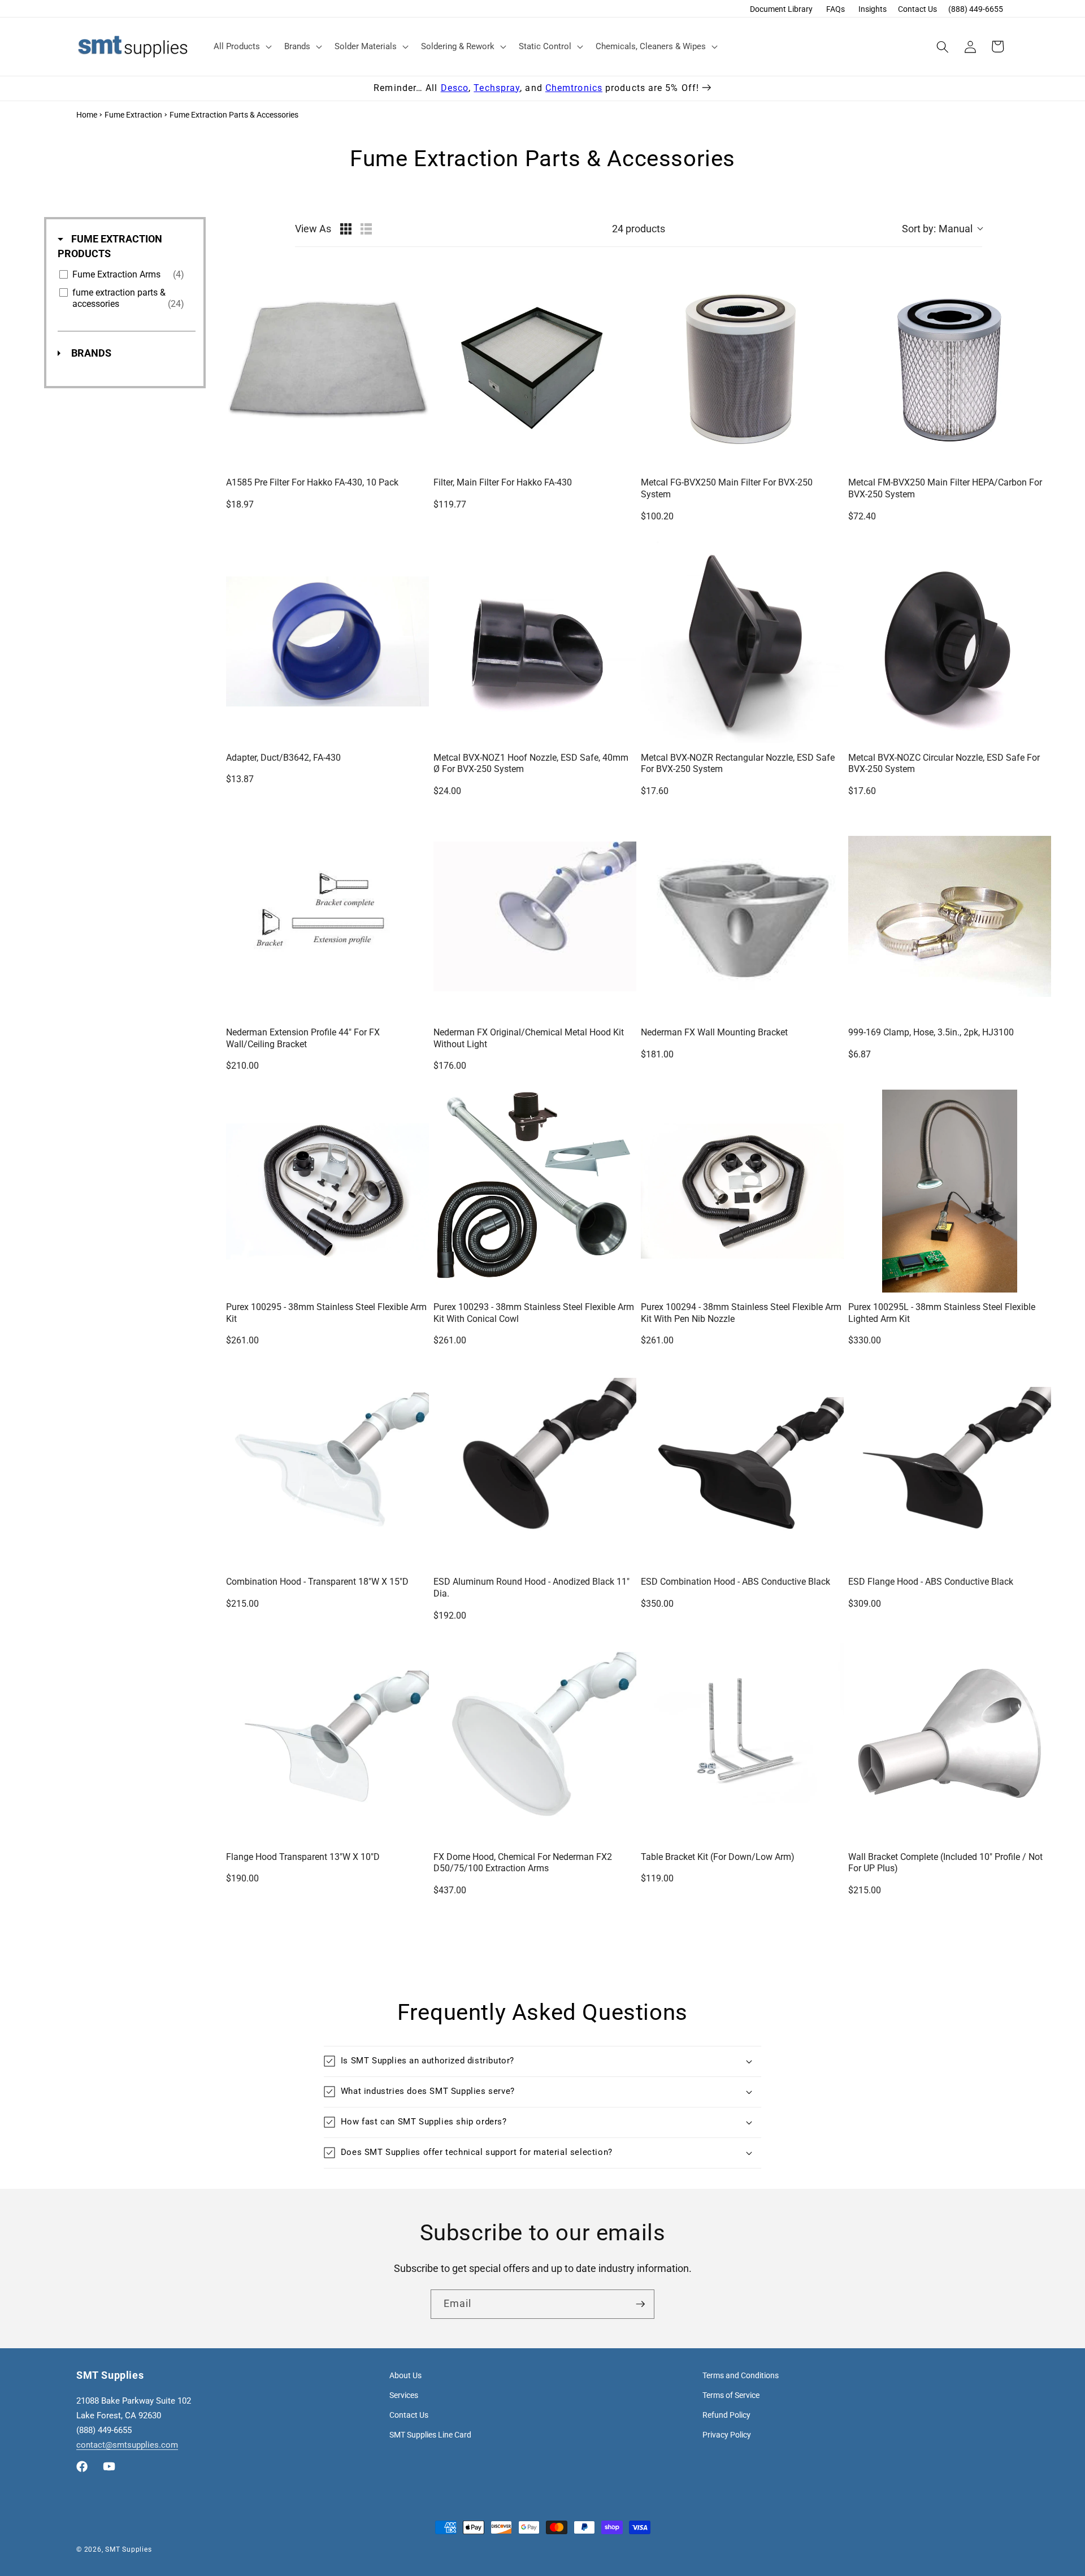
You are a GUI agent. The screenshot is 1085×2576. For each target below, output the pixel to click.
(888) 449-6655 (976, 9)
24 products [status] (639, 229)
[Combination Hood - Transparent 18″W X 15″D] (327, 1466)
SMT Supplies (128, 2549)
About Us (405, 2375)
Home (87, 115)
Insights (873, 9)
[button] (242, 47)
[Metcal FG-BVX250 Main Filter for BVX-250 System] (742, 367)
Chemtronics (574, 88)
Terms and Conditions (741, 2375)
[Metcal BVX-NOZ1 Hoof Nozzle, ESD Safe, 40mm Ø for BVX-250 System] (535, 642)
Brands (90, 353)
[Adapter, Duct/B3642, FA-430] (327, 642)
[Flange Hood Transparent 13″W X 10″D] (327, 1741)
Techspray (497, 88)
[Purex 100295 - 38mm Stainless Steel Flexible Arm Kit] (327, 1191)
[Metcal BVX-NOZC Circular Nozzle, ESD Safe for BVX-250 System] (950, 642)
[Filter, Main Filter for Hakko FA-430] (535, 367)
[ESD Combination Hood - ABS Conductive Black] (742, 1466)
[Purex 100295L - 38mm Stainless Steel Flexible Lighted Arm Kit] (950, 1191)
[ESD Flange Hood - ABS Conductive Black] (950, 1466)
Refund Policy (726, 2415)
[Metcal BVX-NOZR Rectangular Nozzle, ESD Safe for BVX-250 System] (742, 642)
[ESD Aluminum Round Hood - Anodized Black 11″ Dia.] (535, 1466)
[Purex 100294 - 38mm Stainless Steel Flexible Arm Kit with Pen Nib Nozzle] (742, 1191)
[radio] (346, 229)
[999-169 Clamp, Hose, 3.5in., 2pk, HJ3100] (950, 916)
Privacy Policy (727, 2435)
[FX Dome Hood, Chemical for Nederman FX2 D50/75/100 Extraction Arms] (535, 1741)
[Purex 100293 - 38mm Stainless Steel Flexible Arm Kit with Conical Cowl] (535, 1191)
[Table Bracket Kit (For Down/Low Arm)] (742, 1741)
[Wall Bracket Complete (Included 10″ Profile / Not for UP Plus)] (950, 1741)
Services (404, 2395)
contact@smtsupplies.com (127, 2445)
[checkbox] (125, 275)
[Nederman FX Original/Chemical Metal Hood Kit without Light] (535, 916)
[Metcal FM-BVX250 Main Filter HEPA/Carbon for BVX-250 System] (950, 367)
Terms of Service (731, 2395)
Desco (455, 88)
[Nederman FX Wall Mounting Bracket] (742, 916)
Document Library (781, 9)
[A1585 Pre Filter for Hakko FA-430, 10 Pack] (327, 367)
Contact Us (917, 9)
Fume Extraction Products (110, 246)
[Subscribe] (640, 2304)
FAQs (836, 9)
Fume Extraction (133, 115)
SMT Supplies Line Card (430, 2435)
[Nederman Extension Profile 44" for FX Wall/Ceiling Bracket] (327, 916)
